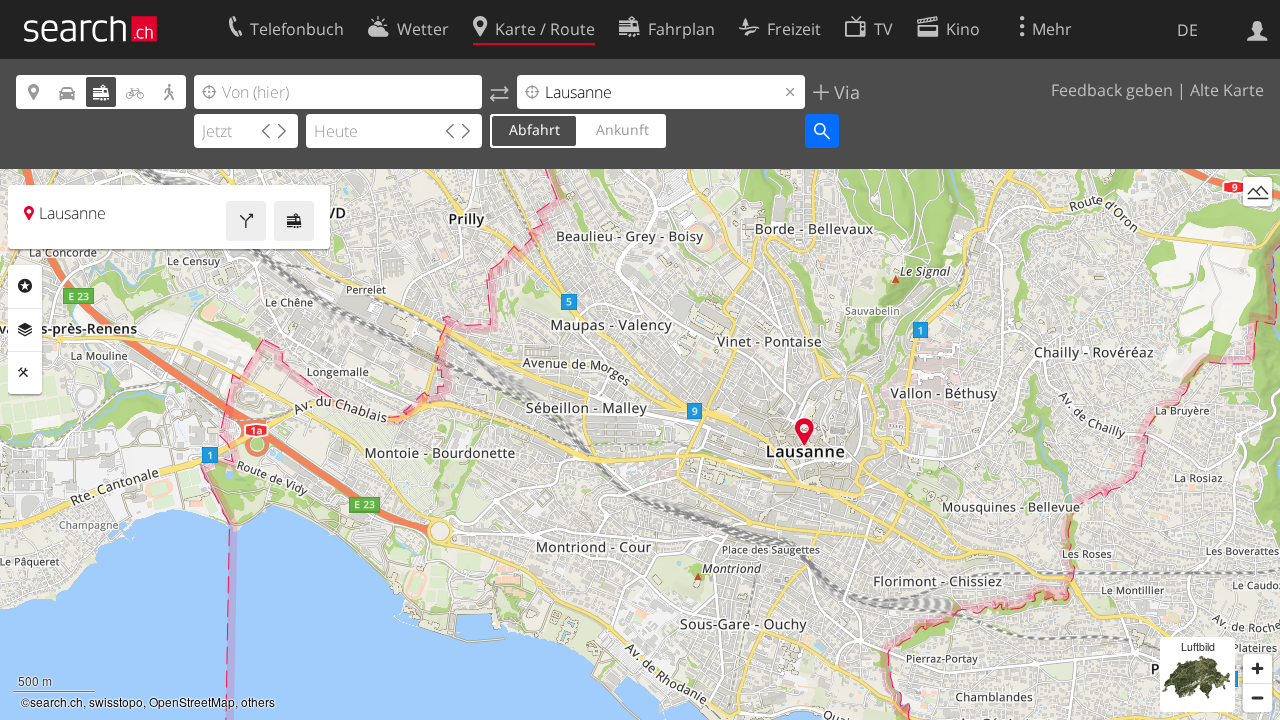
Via (844, 92)
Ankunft (622, 129)
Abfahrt (534, 129)
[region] (640, 444)
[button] (804, 431)
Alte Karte (1227, 90)
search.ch (56, 701)
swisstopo (116, 701)
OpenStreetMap (192, 701)
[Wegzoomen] (1257, 697)
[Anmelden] (1257, 29)
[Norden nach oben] (1257, 228)
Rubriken (25, 286)
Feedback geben (1112, 90)
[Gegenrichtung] (499, 92)
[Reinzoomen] (1257, 668)
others (258, 701)
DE (1187, 30)
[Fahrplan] (294, 221)
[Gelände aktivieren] (1257, 191)
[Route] (246, 221)
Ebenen (25, 330)
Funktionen (25, 373)
